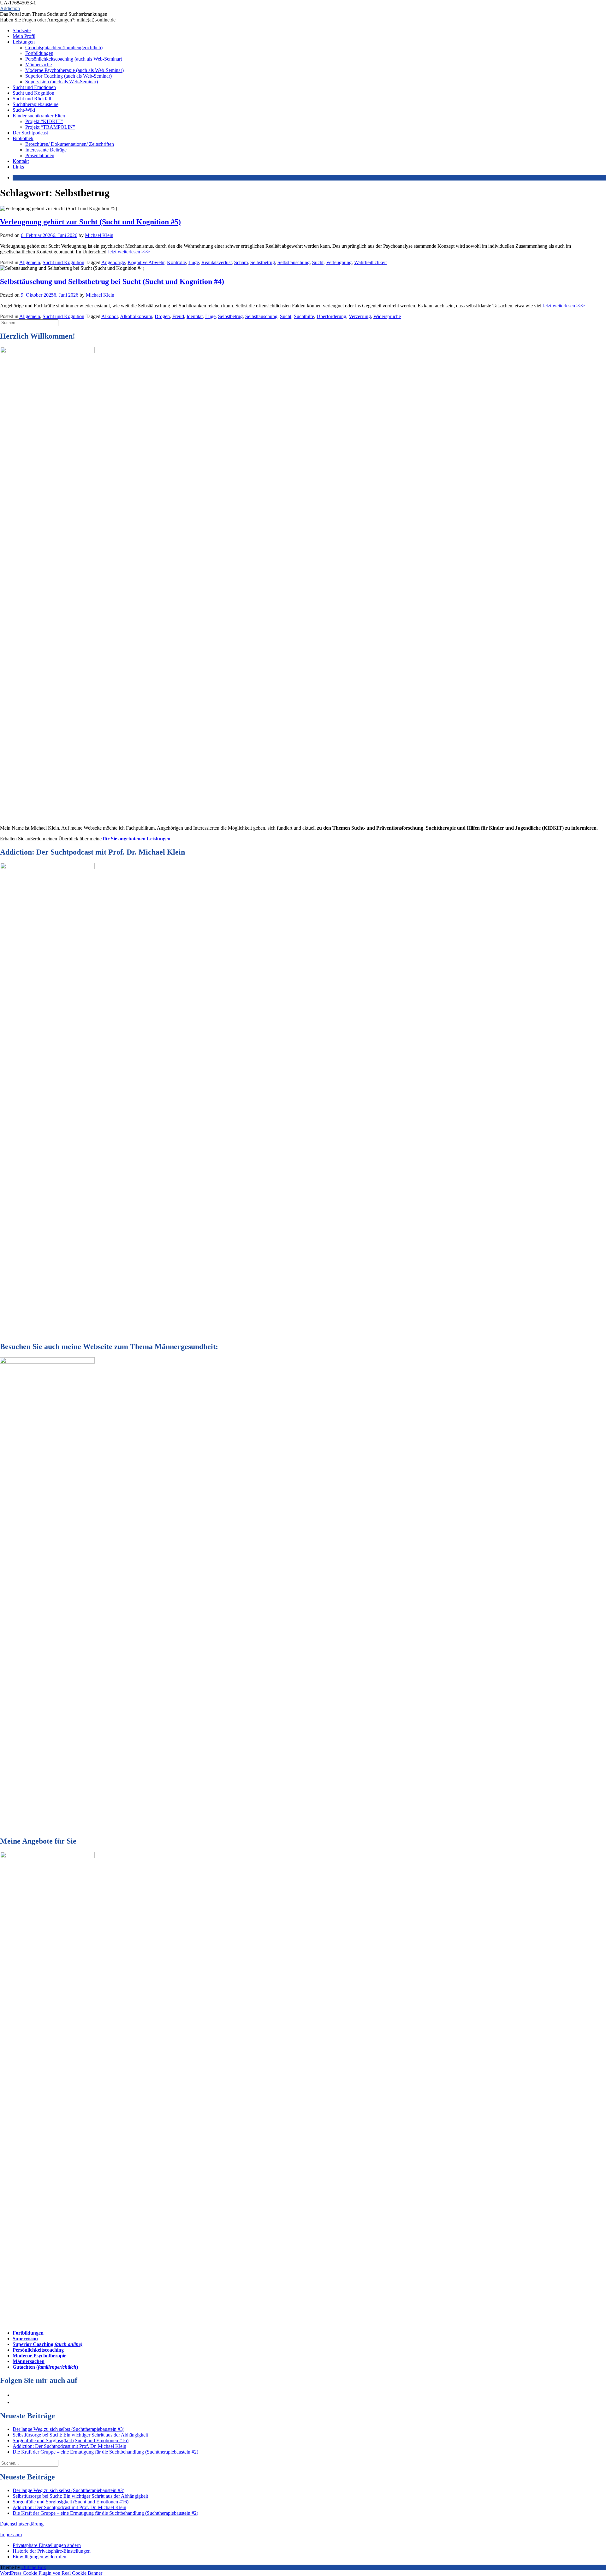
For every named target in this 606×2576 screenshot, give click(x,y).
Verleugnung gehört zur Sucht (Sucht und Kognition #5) (90, 222)
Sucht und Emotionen (34, 87)
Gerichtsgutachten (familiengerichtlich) (64, 47)
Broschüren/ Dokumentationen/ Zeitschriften (70, 144)
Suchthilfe (304, 316)
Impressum (11, 2535)
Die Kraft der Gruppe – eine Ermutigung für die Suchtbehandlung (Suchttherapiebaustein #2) (105, 2452)
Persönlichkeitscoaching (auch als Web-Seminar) (74, 59)
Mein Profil (24, 36)
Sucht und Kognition (33, 93)
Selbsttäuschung (294, 262)
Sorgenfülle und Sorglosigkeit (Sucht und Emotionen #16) (71, 2440)
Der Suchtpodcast (30, 133)
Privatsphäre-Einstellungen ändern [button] (47, 2545)
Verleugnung (339, 262)
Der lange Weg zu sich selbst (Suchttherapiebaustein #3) (68, 2429)
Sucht (318, 262)
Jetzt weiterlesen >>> (129, 252)
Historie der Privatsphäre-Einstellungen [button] (52, 2551)
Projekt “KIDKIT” (44, 121)
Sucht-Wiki (24, 110)
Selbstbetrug (263, 262)
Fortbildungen (39, 53)
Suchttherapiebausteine (36, 104)
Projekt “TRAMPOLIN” (50, 127)
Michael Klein (99, 235)
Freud (178, 316)
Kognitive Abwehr (146, 262)
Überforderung (331, 316)
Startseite (22, 30)
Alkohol (110, 316)
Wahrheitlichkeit (370, 262)
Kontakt (21, 161)
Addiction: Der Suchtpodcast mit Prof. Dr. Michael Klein (69, 2446)
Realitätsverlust (217, 262)
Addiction (10, 8)
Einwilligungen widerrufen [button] (39, 2557)
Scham (241, 262)
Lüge (194, 262)
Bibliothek (23, 138)
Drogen (162, 316)
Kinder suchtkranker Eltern (40, 116)
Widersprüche (387, 316)
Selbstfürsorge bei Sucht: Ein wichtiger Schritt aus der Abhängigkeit (80, 2435)
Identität (195, 316)
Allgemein (30, 262)
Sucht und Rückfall (32, 99)
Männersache (39, 65)
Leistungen (24, 42)
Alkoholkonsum (136, 316)
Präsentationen (40, 155)
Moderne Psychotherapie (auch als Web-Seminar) (74, 70)
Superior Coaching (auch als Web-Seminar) (68, 76)
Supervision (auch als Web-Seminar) (62, 82)
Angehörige (113, 262)
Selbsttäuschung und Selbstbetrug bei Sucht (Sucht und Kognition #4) (112, 281)
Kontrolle (176, 262)
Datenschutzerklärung (22, 2524)
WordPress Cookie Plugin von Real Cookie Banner (51, 2573)
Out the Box (34, 2567)
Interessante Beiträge (46, 150)
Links (18, 167)
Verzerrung (360, 316)
